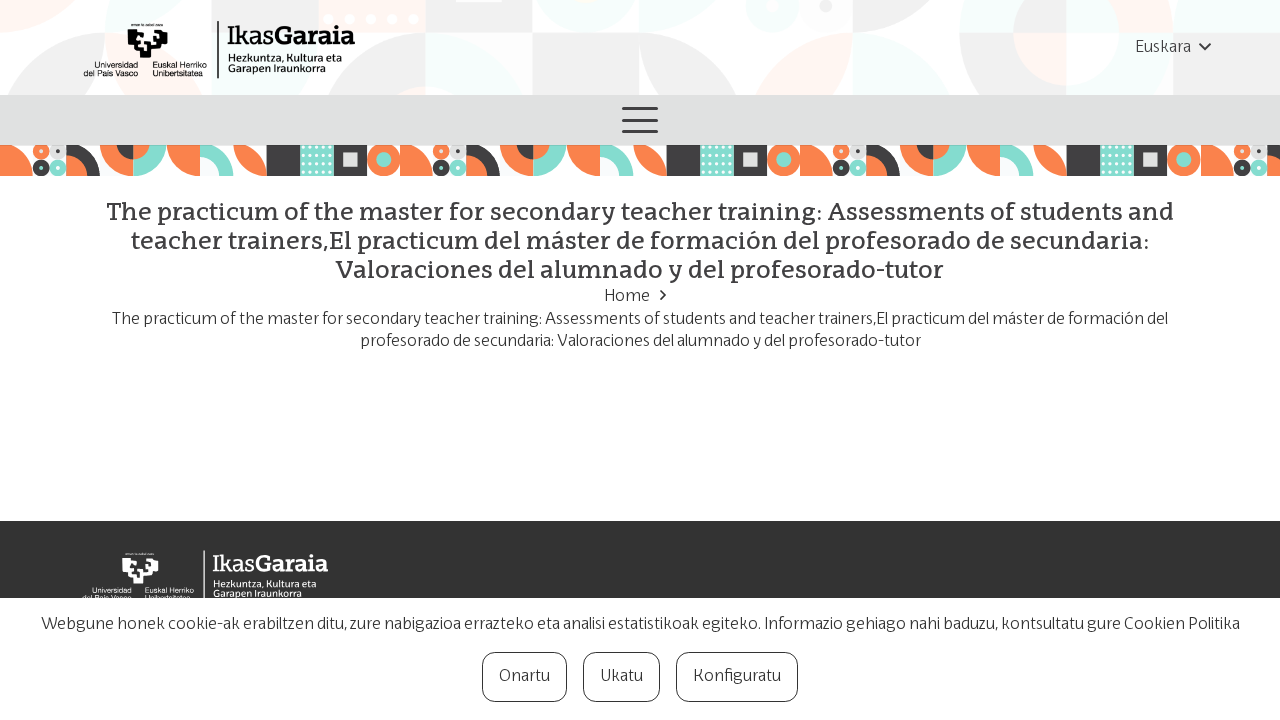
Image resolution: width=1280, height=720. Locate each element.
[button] (1172, 48)
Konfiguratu (737, 677)
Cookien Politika (1182, 625)
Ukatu (621, 677)
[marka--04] (224, 47)
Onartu (524, 677)
